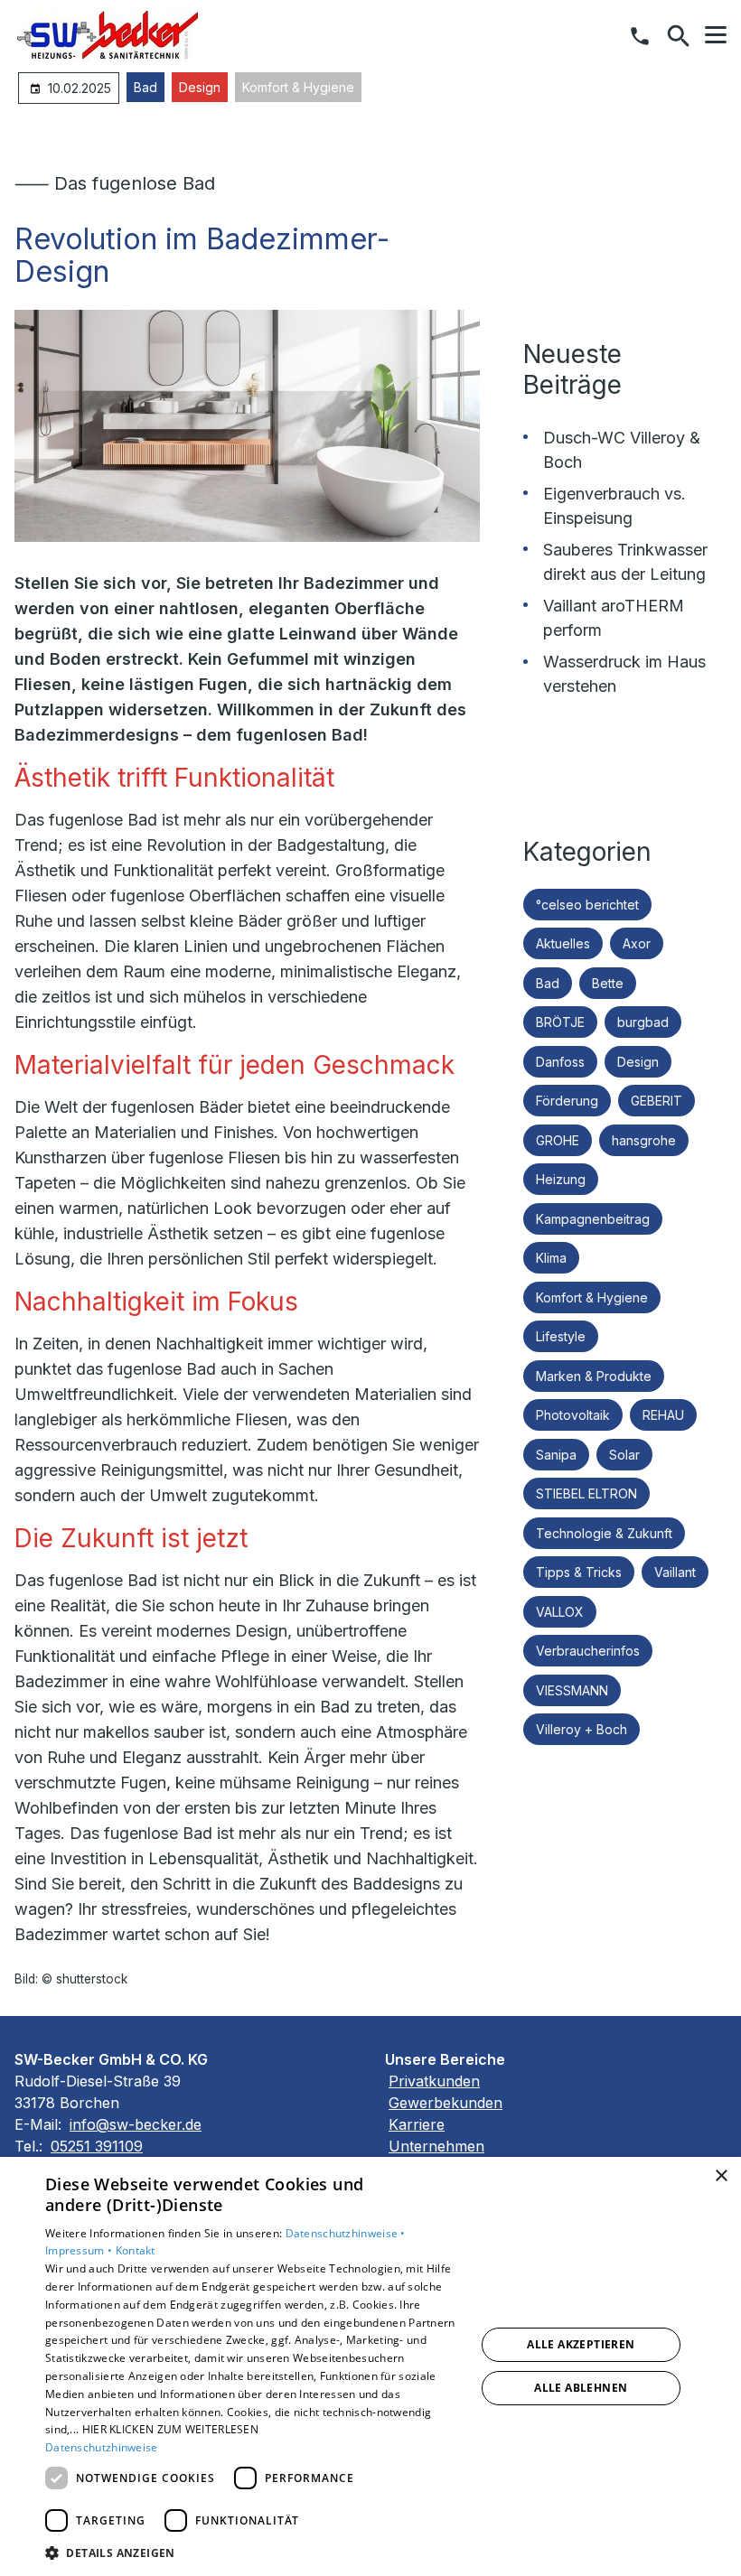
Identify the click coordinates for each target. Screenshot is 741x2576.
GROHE (558, 1140)
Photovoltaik (573, 1415)
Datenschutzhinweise (102, 2447)
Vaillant (675, 1572)
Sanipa (556, 1455)
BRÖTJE (560, 1022)
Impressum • (80, 2250)
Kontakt (136, 2250)
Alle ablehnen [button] (581, 2388)
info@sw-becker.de (136, 2124)
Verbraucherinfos (588, 1651)
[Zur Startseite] (108, 36)
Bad (145, 87)
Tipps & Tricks (579, 1572)
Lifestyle (561, 1336)
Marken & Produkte (594, 1376)
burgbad (643, 1022)
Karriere (417, 2124)
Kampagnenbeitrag (593, 1219)
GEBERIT (657, 1101)
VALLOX (560, 1612)
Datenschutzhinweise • (346, 2233)
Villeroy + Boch (582, 1729)
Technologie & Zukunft (604, 1533)
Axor (637, 943)
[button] (716, 35)
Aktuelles (563, 943)
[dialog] (370, 2366)
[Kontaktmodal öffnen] (640, 36)
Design (200, 87)
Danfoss (560, 1062)
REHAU (663, 1415)
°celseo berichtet (587, 905)
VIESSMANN (572, 1690)
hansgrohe (644, 1140)
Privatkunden (434, 2081)
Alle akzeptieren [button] (581, 2344)
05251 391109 (97, 2146)
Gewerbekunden (446, 2103)
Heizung (561, 1179)
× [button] (721, 2176)
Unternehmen (436, 2146)
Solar (624, 1455)
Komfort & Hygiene (298, 87)
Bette (608, 983)
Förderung (567, 1101)
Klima (551, 1258)
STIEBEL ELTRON (586, 1493)
